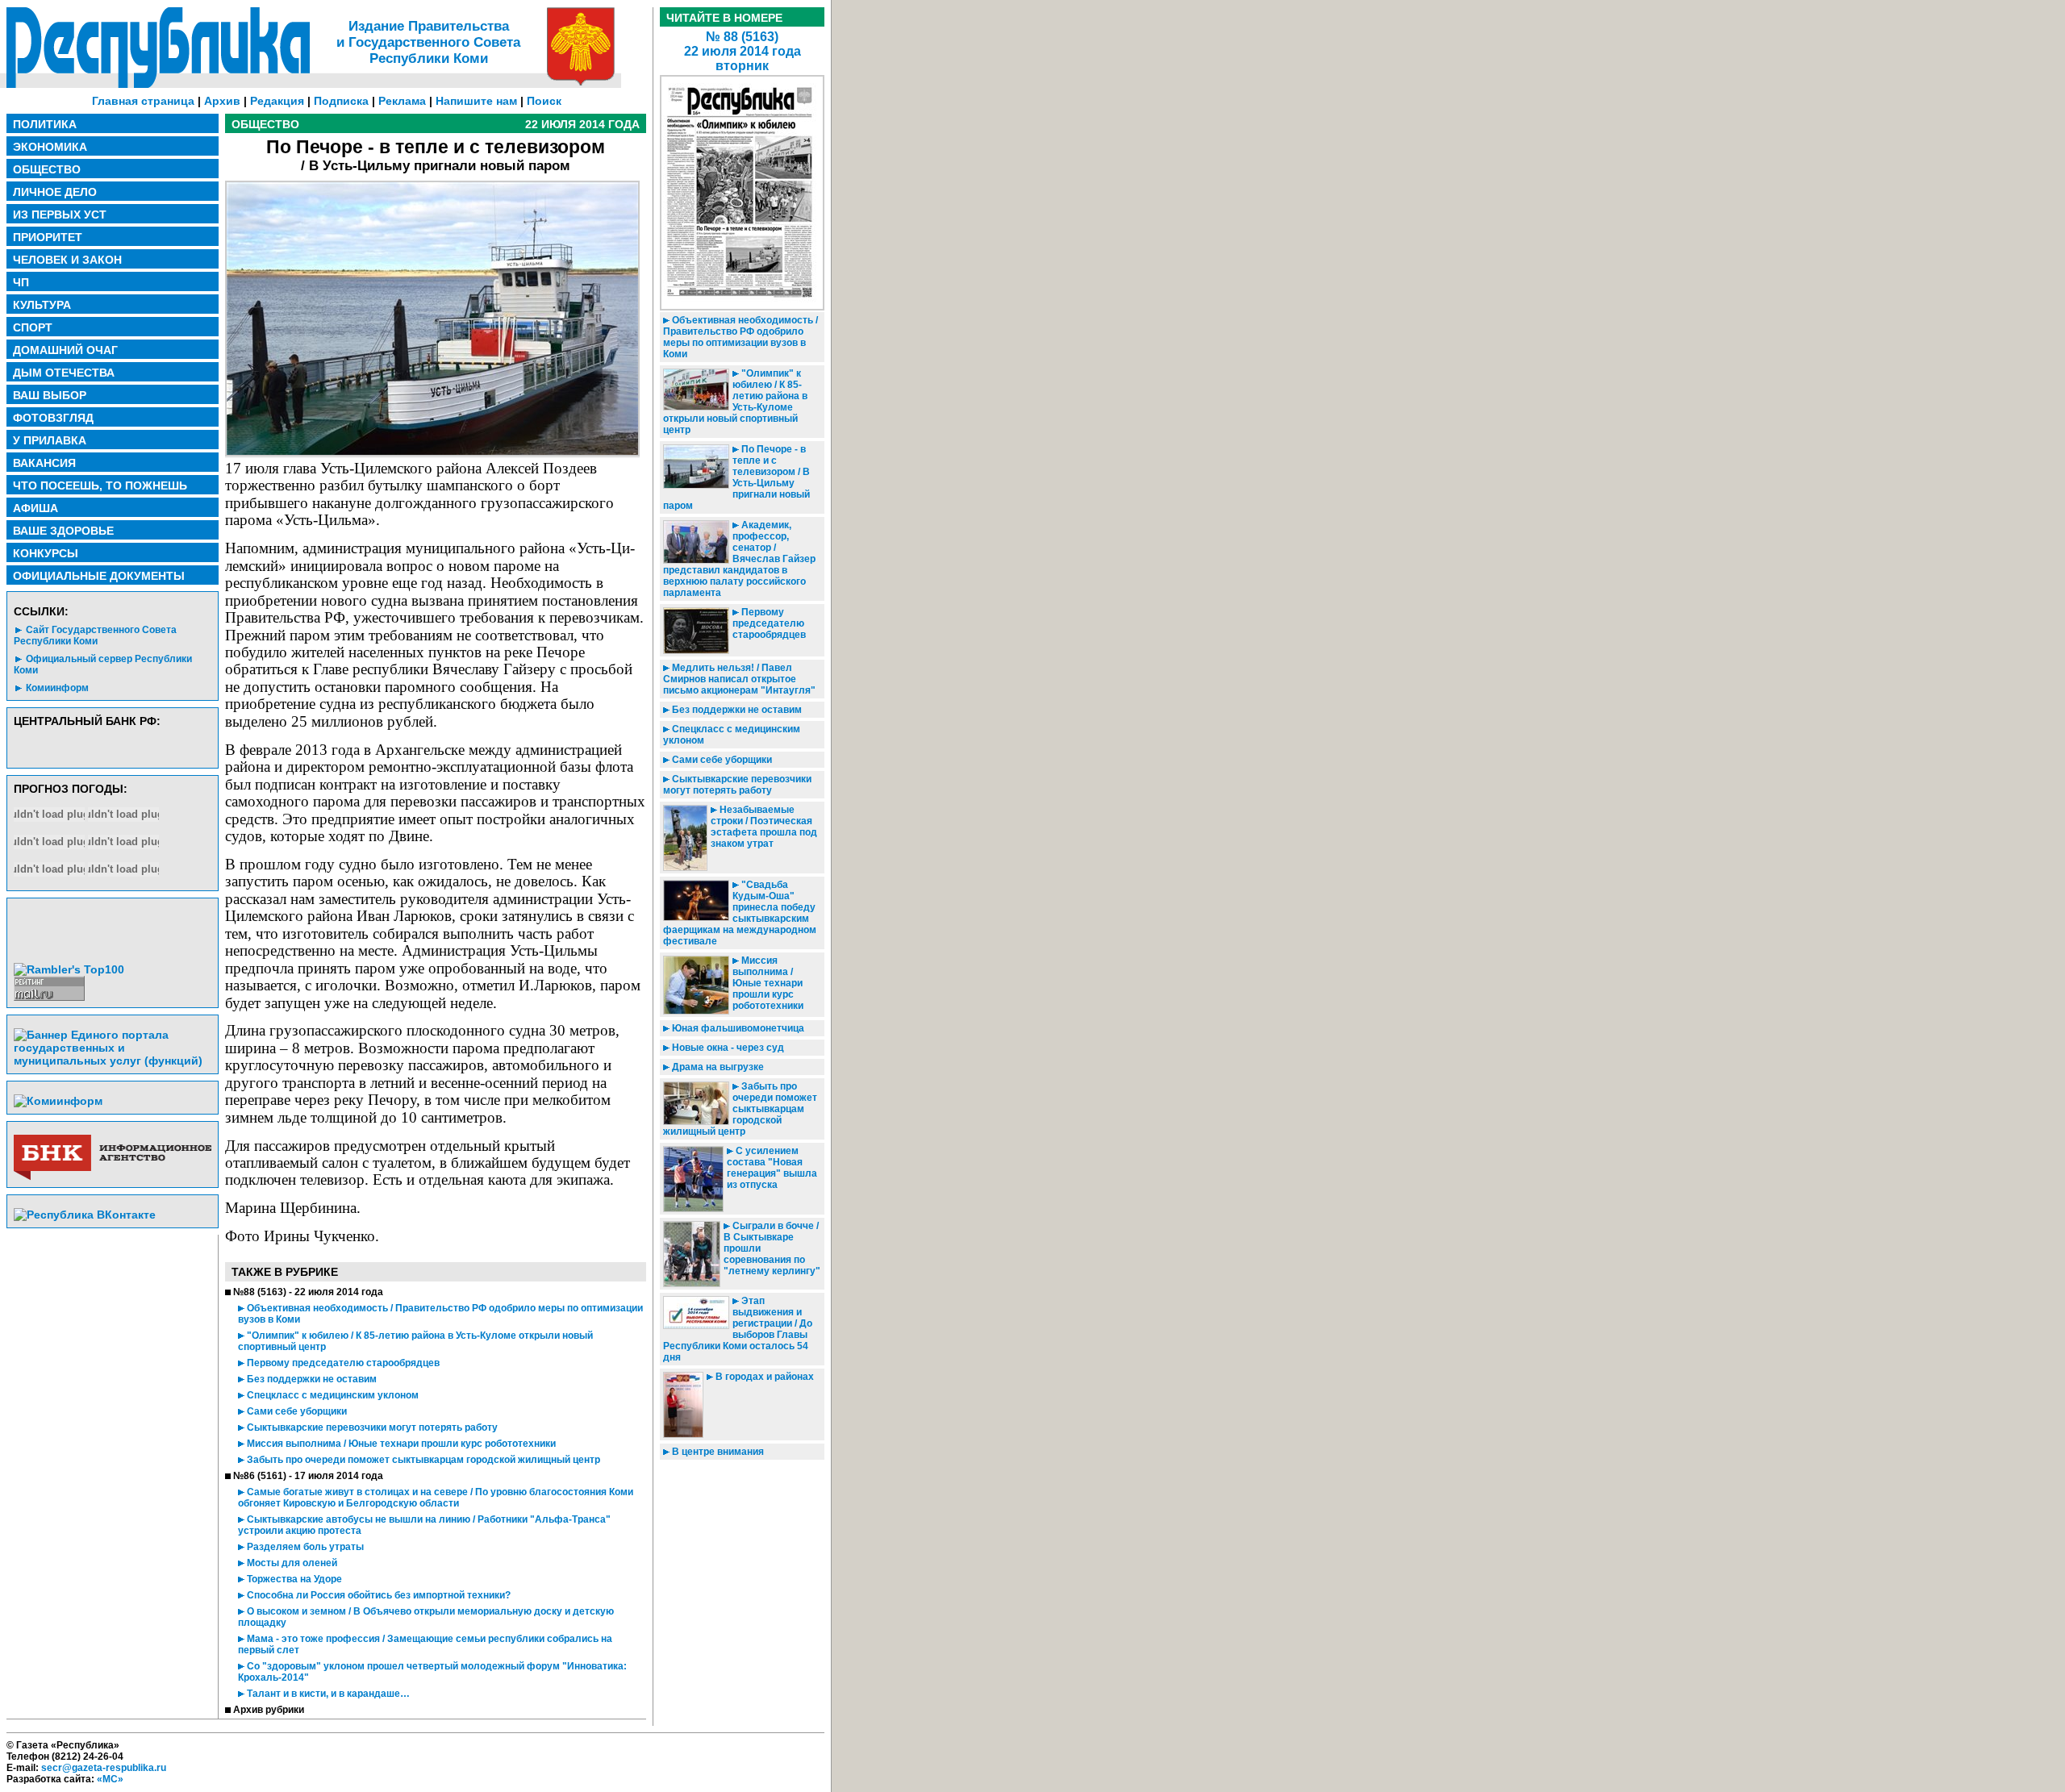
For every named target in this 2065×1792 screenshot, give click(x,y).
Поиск (544, 101)
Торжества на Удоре (293, 1579)
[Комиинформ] (58, 1101)
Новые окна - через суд (727, 1048)
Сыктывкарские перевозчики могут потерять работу (371, 1427)
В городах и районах (763, 1377)
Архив (222, 101)
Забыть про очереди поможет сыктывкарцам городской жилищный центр (422, 1460)
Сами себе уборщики (296, 1411)
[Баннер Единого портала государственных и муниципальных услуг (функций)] (113, 1061)
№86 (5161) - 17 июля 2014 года (308, 1476)
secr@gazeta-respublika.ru (104, 1768)
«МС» (110, 1779)
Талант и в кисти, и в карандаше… (327, 1694)
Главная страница (143, 101)
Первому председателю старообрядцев (342, 1363)
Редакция (277, 101)
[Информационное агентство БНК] (113, 1177)
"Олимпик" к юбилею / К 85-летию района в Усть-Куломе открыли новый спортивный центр (735, 402)
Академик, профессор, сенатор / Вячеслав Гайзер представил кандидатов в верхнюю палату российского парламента (739, 559)
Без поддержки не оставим (311, 1379)
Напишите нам (476, 101)
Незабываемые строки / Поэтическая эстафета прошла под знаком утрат (764, 827)
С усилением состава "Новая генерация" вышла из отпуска (772, 1168)
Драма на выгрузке (717, 1067)
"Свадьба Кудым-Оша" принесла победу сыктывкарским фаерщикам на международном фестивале (740, 913)
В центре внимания (717, 1452)
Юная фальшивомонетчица (737, 1028)
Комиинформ (57, 688)
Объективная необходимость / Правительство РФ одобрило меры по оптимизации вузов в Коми (740, 337)
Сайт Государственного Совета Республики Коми (95, 636)
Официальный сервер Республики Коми (103, 665)
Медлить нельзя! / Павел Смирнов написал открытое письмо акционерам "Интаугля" (739, 679)
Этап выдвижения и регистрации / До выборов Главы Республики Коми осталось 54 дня (738, 1329)
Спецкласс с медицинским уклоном (332, 1395)
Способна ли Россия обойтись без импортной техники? (378, 1595)
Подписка (341, 101)
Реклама (402, 101)
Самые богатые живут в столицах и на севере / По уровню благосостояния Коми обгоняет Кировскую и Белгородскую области (436, 1498)
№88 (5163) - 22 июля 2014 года (308, 1292)
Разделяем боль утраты (304, 1547)
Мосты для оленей (291, 1563)
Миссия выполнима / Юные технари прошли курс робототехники (400, 1444)
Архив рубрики (269, 1710)
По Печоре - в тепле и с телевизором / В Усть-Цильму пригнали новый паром (736, 477)
